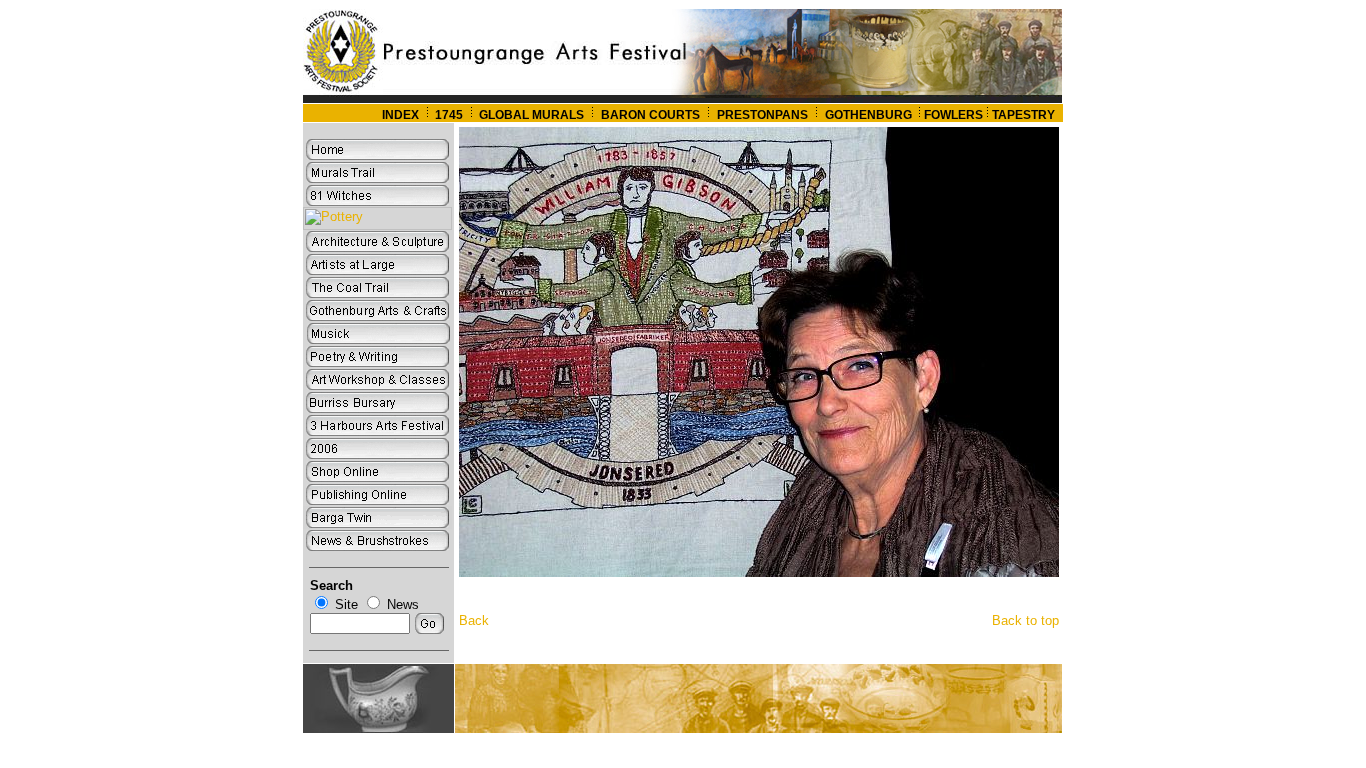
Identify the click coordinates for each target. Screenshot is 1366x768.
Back (474, 620)
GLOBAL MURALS (530, 115)
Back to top (1025, 620)
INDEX (400, 115)
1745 (449, 115)
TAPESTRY (1023, 115)
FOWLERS (953, 115)
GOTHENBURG (870, 115)
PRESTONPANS (762, 115)
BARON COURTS (650, 115)
